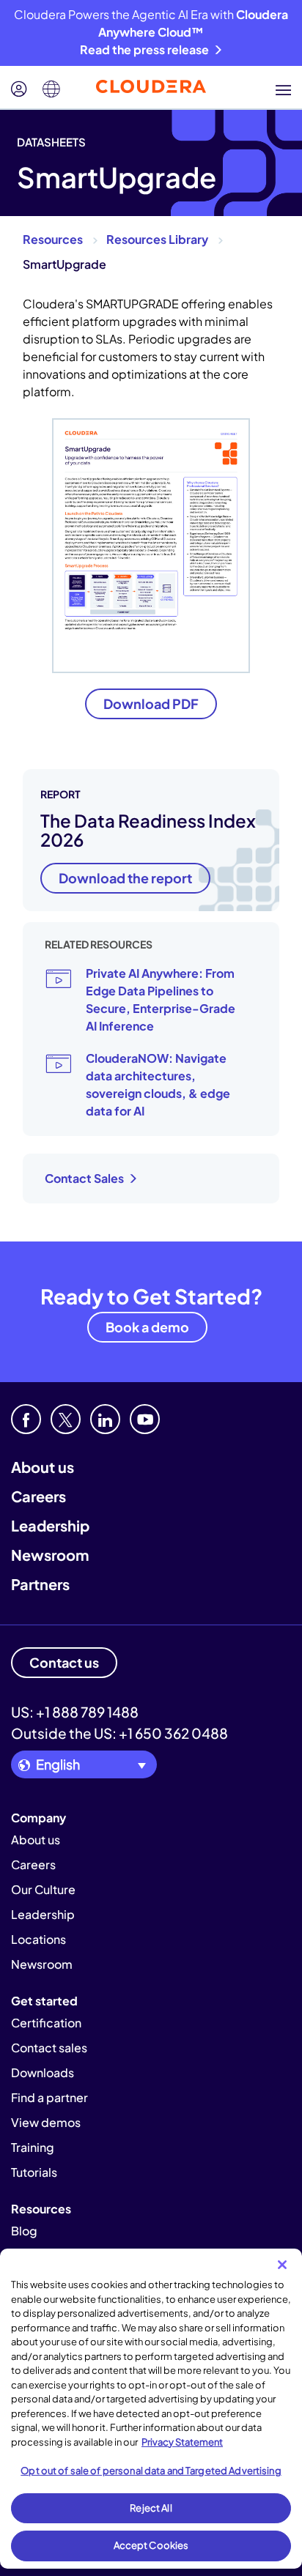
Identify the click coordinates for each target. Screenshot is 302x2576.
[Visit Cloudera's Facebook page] (26, 1419)
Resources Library (157, 239)
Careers (38, 1496)
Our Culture (43, 1889)
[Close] (282, 2265)
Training (33, 2147)
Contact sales (49, 2048)
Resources (53, 239)
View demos (46, 2122)
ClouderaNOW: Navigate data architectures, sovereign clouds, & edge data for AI (158, 1084)
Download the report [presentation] (125, 878)
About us (43, 1467)
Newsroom (50, 1555)
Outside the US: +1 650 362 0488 (119, 1733)
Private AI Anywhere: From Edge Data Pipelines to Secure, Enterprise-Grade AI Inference (161, 999)
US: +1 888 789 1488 (75, 1712)
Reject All (151, 2508)
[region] (151, 2409)
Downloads (43, 2072)
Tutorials (34, 2172)
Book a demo (147, 1327)
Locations (38, 1939)
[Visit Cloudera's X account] (66, 1419)
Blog (24, 2231)
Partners (40, 1584)
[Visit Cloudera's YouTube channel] (145, 1419)
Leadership (50, 1525)
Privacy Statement (182, 2442)
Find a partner (49, 2097)
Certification (46, 2023)
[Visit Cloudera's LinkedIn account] (105, 1419)
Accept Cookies (151, 2545)
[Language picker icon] (51, 89)
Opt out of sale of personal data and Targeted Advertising (151, 2471)
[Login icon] (19, 89)
